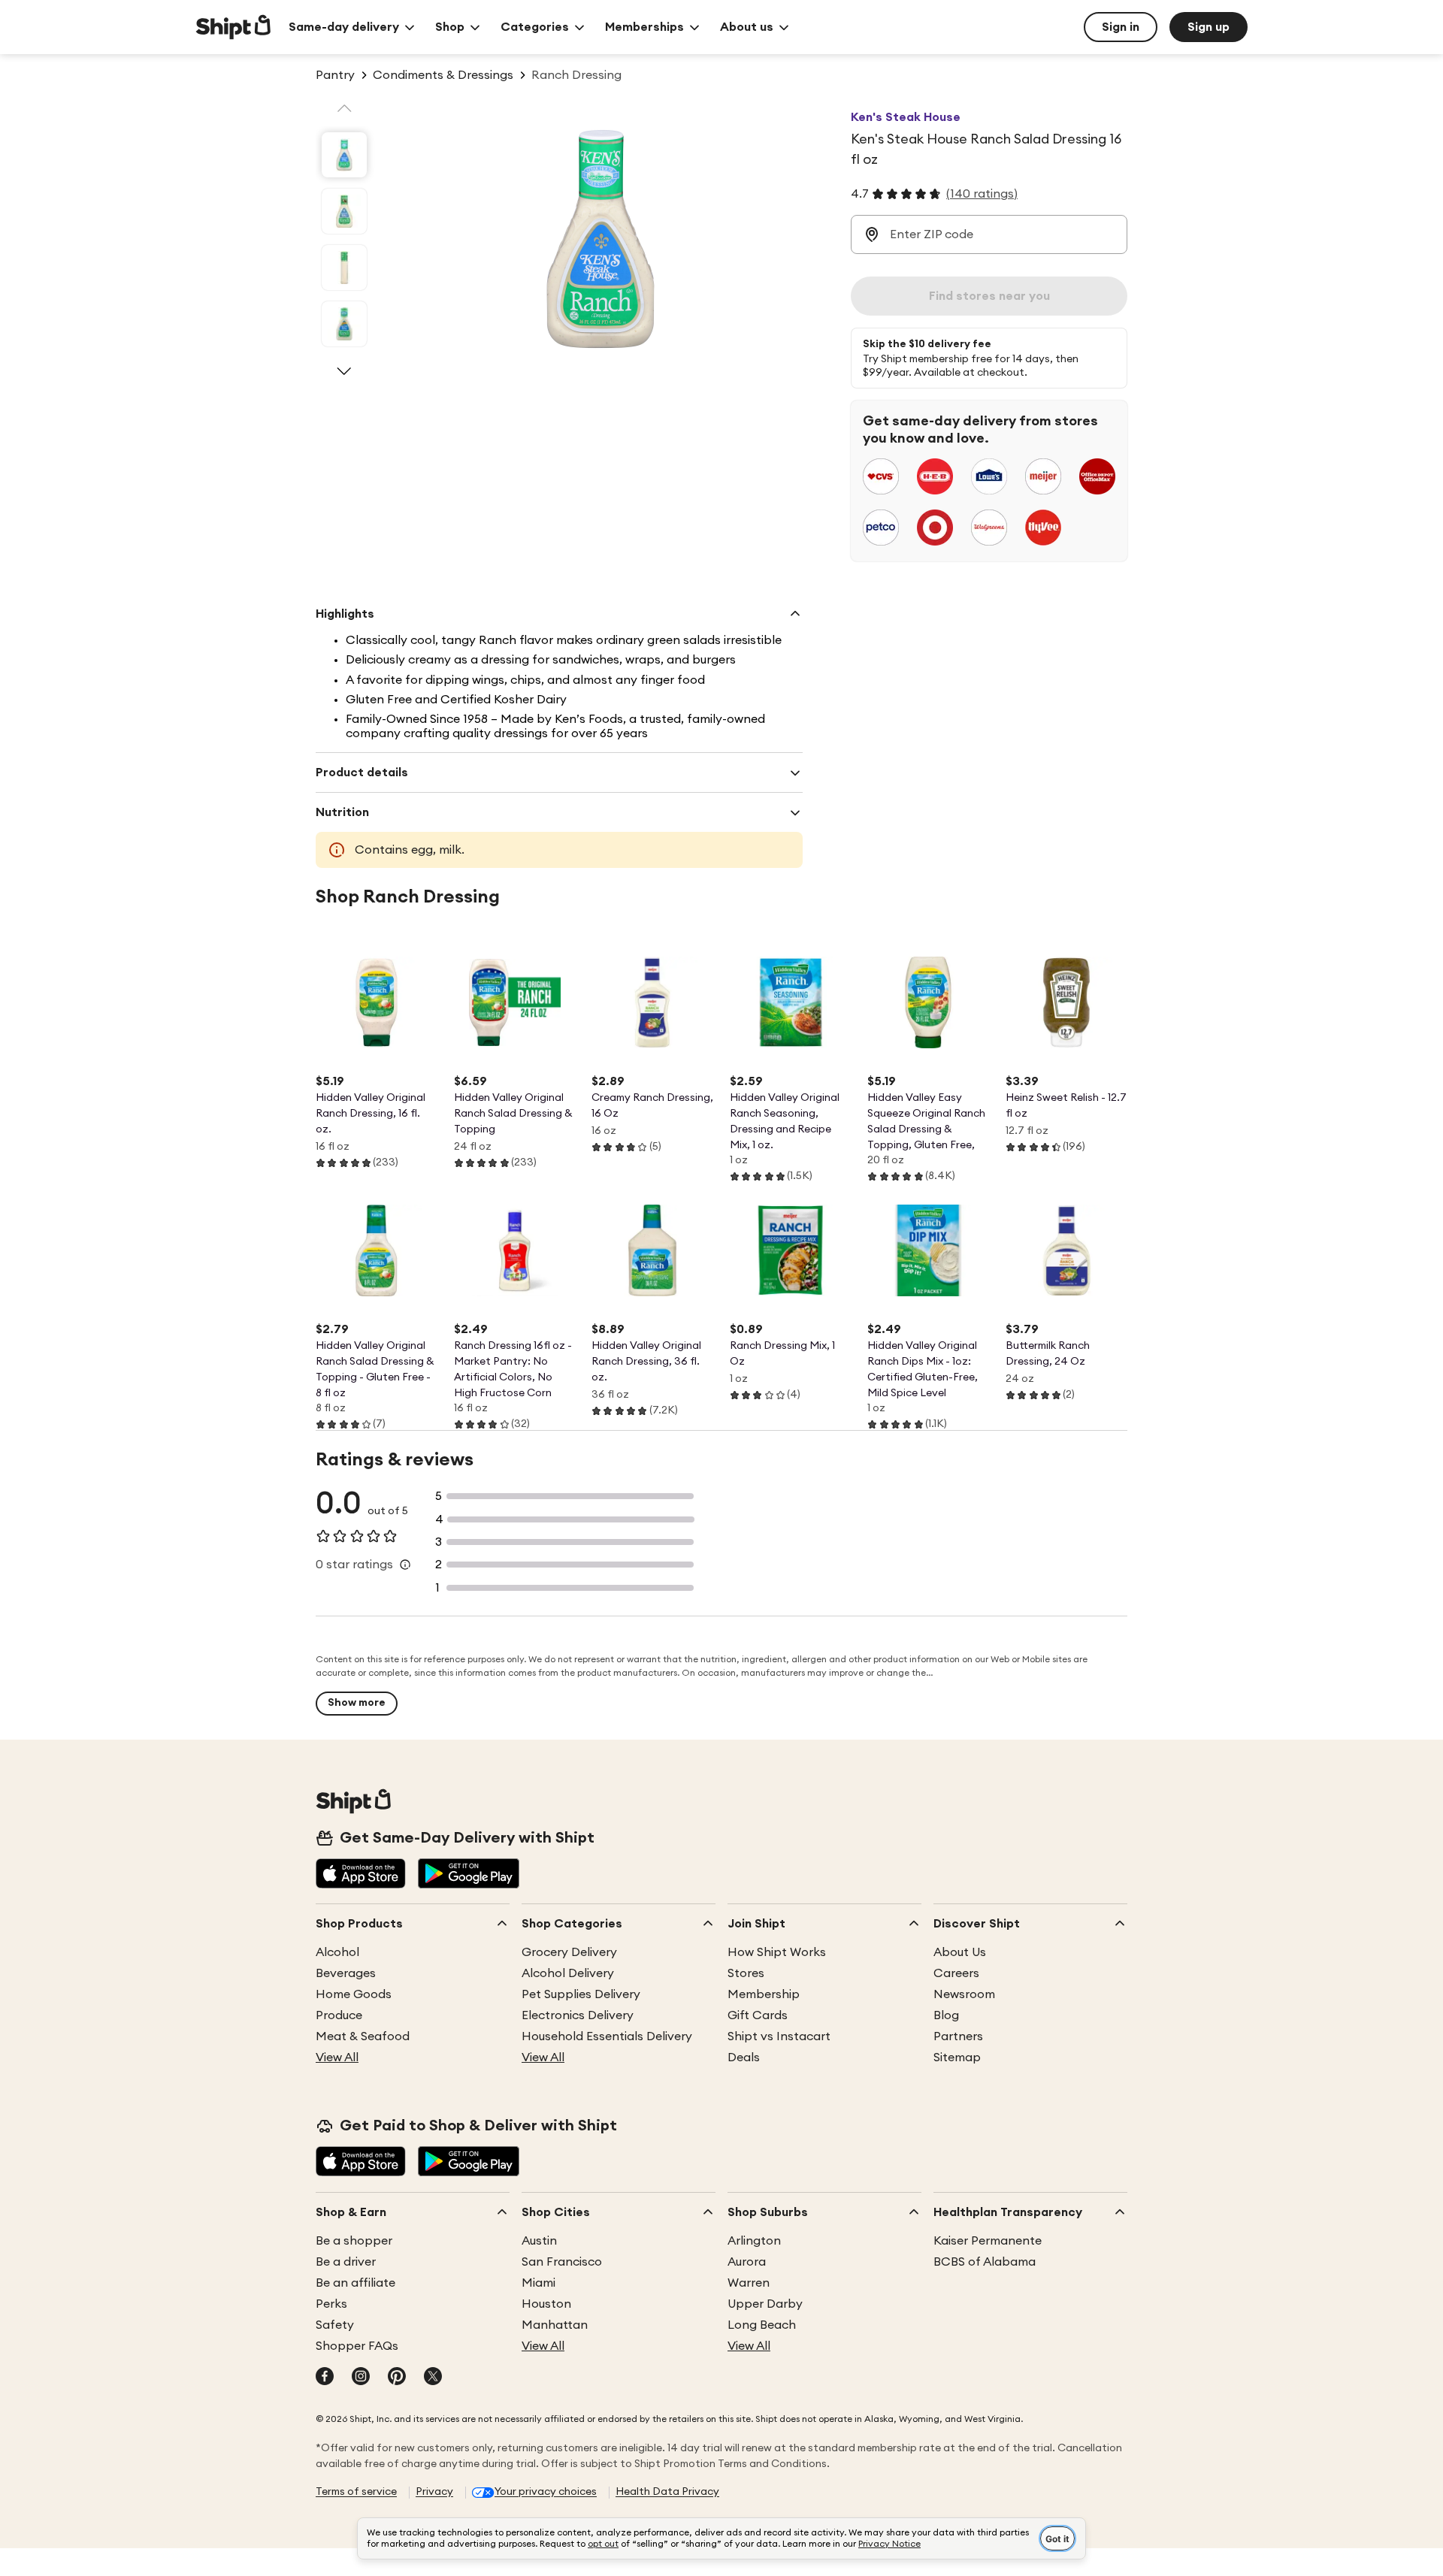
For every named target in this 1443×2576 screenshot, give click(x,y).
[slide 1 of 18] (344, 155)
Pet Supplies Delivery (581, 1994)
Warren (749, 2283)
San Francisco (562, 2262)
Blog (946, 2015)
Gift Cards (758, 2015)
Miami (538, 2283)
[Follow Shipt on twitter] (433, 2378)
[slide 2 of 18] (344, 211)
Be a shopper (354, 2241)
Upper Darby (765, 2304)
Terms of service (356, 2492)
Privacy (434, 2492)
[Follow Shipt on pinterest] (397, 2378)
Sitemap (957, 2057)
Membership (764, 1994)
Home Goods (354, 1994)
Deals (744, 2057)
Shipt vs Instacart (779, 2036)
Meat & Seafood (363, 2036)
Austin (539, 2241)
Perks (331, 2304)
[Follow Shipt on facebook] (325, 2378)
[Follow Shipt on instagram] (361, 2378)
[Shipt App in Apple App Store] (361, 1875)
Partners (958, 2036)
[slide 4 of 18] (344, 324)
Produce (339, 2015)
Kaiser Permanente (988, 2241)
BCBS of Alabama (985, 2262)
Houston (546, 2304)
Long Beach (762, 2325)
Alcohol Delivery (568, 1973)
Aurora (747, 2262)
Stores (746, 1973)
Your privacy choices (546, 2492)
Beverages (346, 1973)
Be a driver (346, 2262)
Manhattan (555, 2325)
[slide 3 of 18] (344, 268)
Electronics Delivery (578, 2015)
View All (337, 2057)
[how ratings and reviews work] (405, 1565)
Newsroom (964, 1994)
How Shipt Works (777, 1952)
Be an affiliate (355, 2283)
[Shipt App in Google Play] (469, 1875)
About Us (960, 1952)
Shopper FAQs (357, 2346)
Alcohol (337, 1952)
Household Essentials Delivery (607, 2036)
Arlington (754, 2241)
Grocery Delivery (569, 1952)
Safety (335, 2325)
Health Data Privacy (667, 2492)
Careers (956, 1973)
